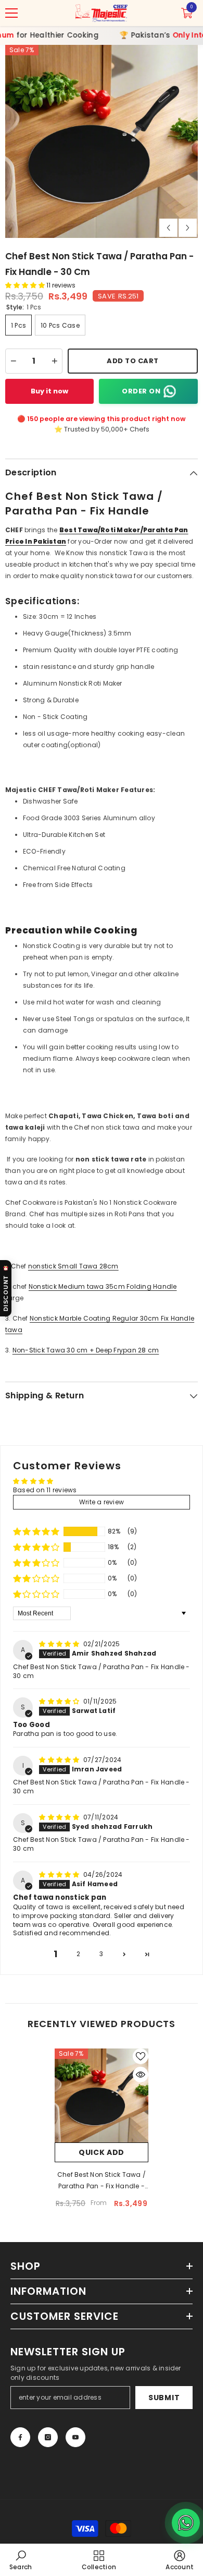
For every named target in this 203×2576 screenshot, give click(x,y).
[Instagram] (48, 2437)
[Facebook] (20, 2437)
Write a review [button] (102, 1502)
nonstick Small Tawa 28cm (73, 1266)
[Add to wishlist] (141, 2056)
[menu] (11, 13)
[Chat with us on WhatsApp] (186, 2523)
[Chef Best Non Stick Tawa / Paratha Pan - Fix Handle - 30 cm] (102, 2095)
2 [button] (78, 1954)
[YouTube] (75, 2437)
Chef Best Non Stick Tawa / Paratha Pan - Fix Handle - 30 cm (102, 2181)
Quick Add (102, 2152)
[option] (102, 141)
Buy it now (49, 391)
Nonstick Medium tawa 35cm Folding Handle (103, 1286)
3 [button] (101, 1954)
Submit (164, 2398)
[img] (60, 1644)
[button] (168, 228)
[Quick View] (141, 2075)
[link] (21, 2560)
